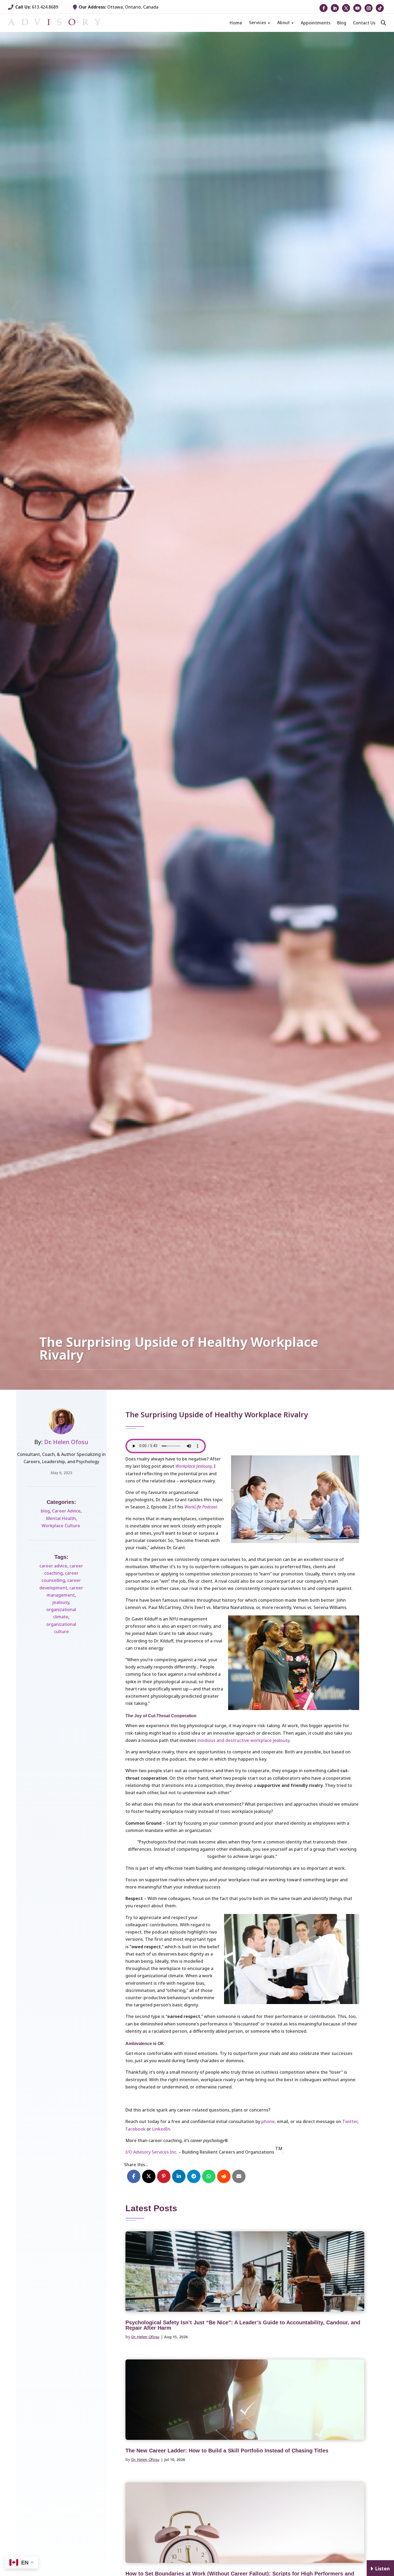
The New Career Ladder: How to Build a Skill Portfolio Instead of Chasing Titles (227, 2451)
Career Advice (66, 1511)
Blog (342, 23)
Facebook (135, 2129)
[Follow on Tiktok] (380, 8)
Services (258, 23)
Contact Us (364, 23)
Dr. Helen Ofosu (66, 1442)
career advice (53, 1566)
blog (45, 1511)
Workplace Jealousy (194, 1466)
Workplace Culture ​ (61, 1526)
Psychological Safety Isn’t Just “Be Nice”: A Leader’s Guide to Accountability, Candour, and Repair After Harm (243, 2325)
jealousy (61, 1602)
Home (236, 23)
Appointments (316, 23)
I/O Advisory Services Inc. (151, 2152)
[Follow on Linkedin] (335, 8)
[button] (383, 23)
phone (268, 2121)
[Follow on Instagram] (369, 8)
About (283, 23)
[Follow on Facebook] (324, 8)
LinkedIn (161, 2129)
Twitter (350, 2121)
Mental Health (61, 1518)
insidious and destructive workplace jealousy (243, 1740)
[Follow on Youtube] (357, 8)
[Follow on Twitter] (346, 8)
